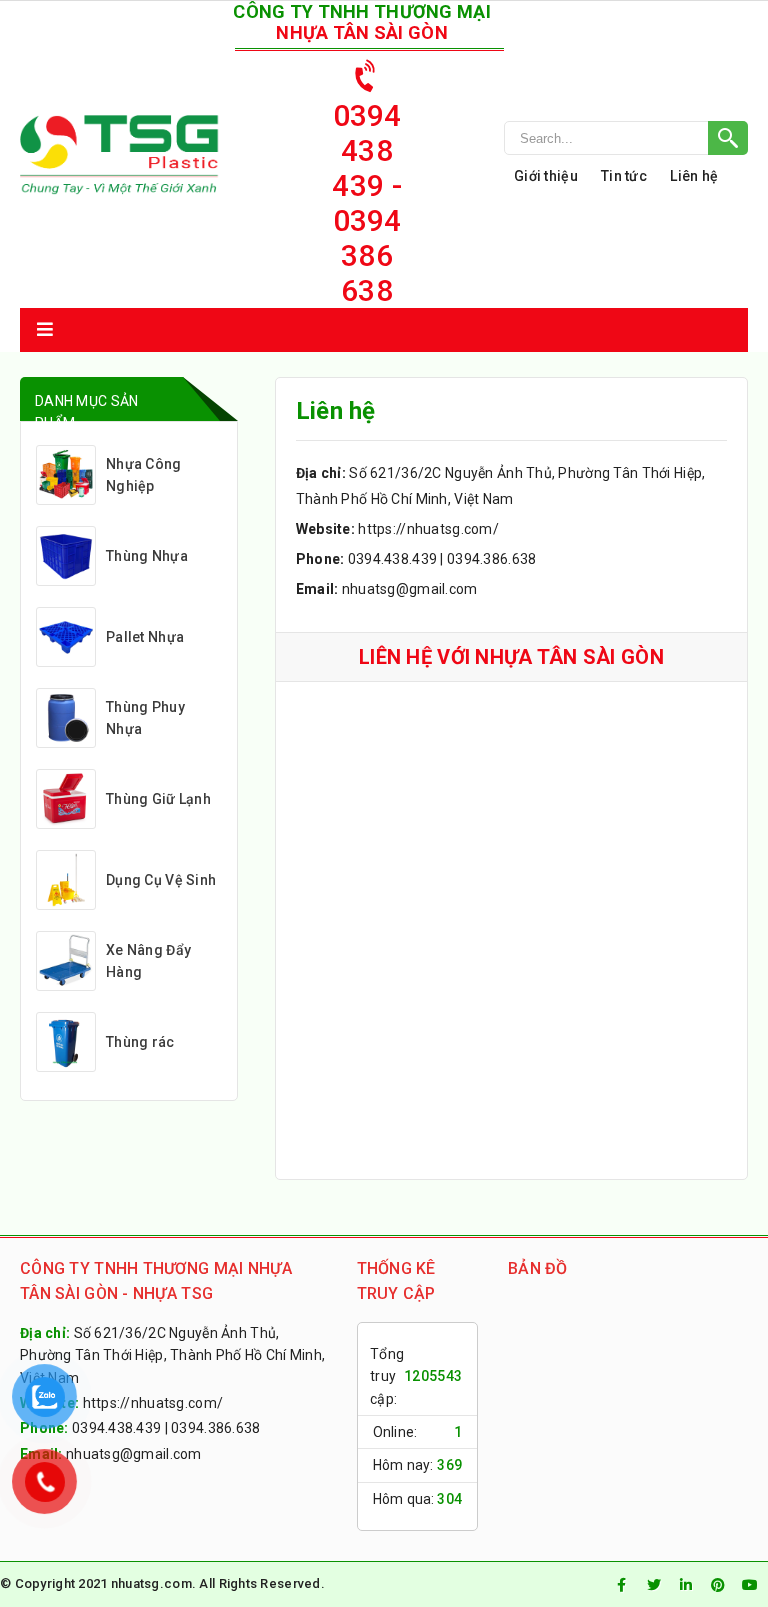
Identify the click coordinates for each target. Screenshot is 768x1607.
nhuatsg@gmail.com (410, 589)
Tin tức (624, 176)
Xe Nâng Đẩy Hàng (148, 961)
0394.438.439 (392, 559)
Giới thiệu (546, 176)
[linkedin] (686, 1585)
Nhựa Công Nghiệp (144, 475)
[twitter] (654, 1585)
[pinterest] (718, 1585)
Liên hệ (694, 176)
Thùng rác (140, 1042)
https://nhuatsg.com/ (428, 529)
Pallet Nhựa (145, 637)
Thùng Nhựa (147, 556)
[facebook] (622, 1585)
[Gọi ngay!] (626, 138)
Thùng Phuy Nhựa (145, 718)
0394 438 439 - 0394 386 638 (366, 203)
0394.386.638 (491, 559)
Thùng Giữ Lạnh (158, 799)
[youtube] (750, 1585)
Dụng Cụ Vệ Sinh (161, 880)
